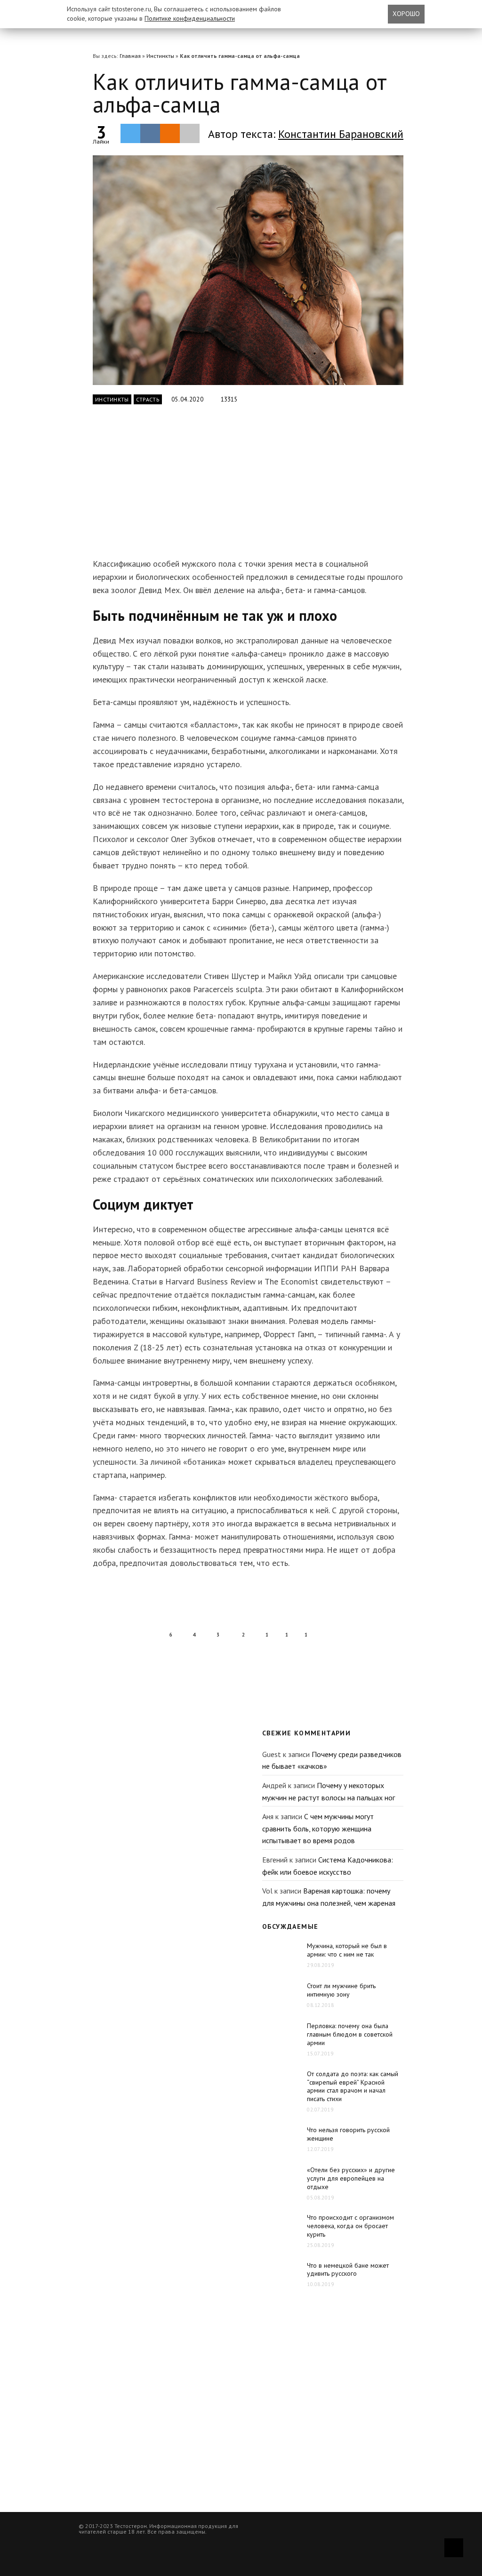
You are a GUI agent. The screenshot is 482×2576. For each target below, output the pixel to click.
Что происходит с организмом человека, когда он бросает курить (350, 2226)
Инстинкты (160, 56)
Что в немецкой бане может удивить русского (348, 2270)
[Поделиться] (150, 133)
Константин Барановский (341, 134)
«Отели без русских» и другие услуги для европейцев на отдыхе (351, 2178)
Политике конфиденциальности (190, 18)
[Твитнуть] (130, 133)
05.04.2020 (188, 399)
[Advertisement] (241, 487)
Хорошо (406, 14)
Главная (130, 56)
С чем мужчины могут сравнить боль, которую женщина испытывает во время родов (318, 1828)
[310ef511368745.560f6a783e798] (248, 270)
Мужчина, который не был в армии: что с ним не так (347, 1950)
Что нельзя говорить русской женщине (348, 2134)
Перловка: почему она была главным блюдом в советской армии (350, 2034)
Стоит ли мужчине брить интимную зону (341, 1990)
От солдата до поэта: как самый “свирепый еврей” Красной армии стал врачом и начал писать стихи (353, 2086)
